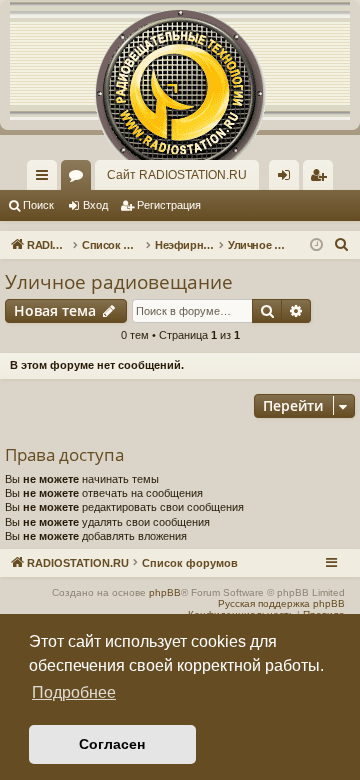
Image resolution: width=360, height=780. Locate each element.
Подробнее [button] (74, 692)
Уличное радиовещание (119, 282)
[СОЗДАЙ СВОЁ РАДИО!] (180, 60)
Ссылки (46, 179)
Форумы (80, 179)
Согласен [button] (112, 744)
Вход (95, 205)
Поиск (38, 205)
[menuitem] (318, 175)
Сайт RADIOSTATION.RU (177, 175)
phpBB (165, 592)
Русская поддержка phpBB (281, 603)
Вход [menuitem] (288, 179)
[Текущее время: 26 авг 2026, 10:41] (316, 245)
